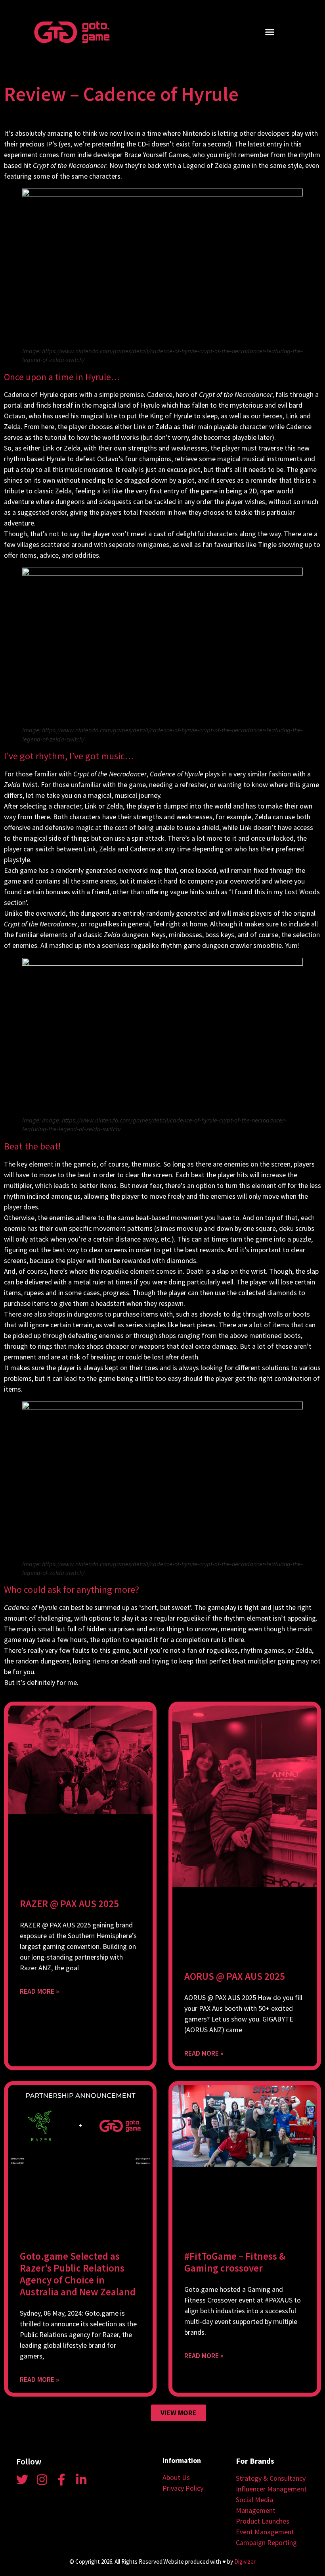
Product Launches (263, 2521)
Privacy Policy (183, 2488)
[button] (270, 32)
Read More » (39, 1991)
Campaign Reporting (266, 2542)
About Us (176, 2477)
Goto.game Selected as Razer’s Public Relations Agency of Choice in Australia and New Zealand (78, 2274)
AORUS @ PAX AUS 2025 (235, 1976)
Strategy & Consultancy (271, 2478)
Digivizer (245, 2562)
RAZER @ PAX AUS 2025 (69, 1904)
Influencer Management (271, 2489)
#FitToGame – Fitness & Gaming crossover (235, 2262)
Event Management (265, 2532)
